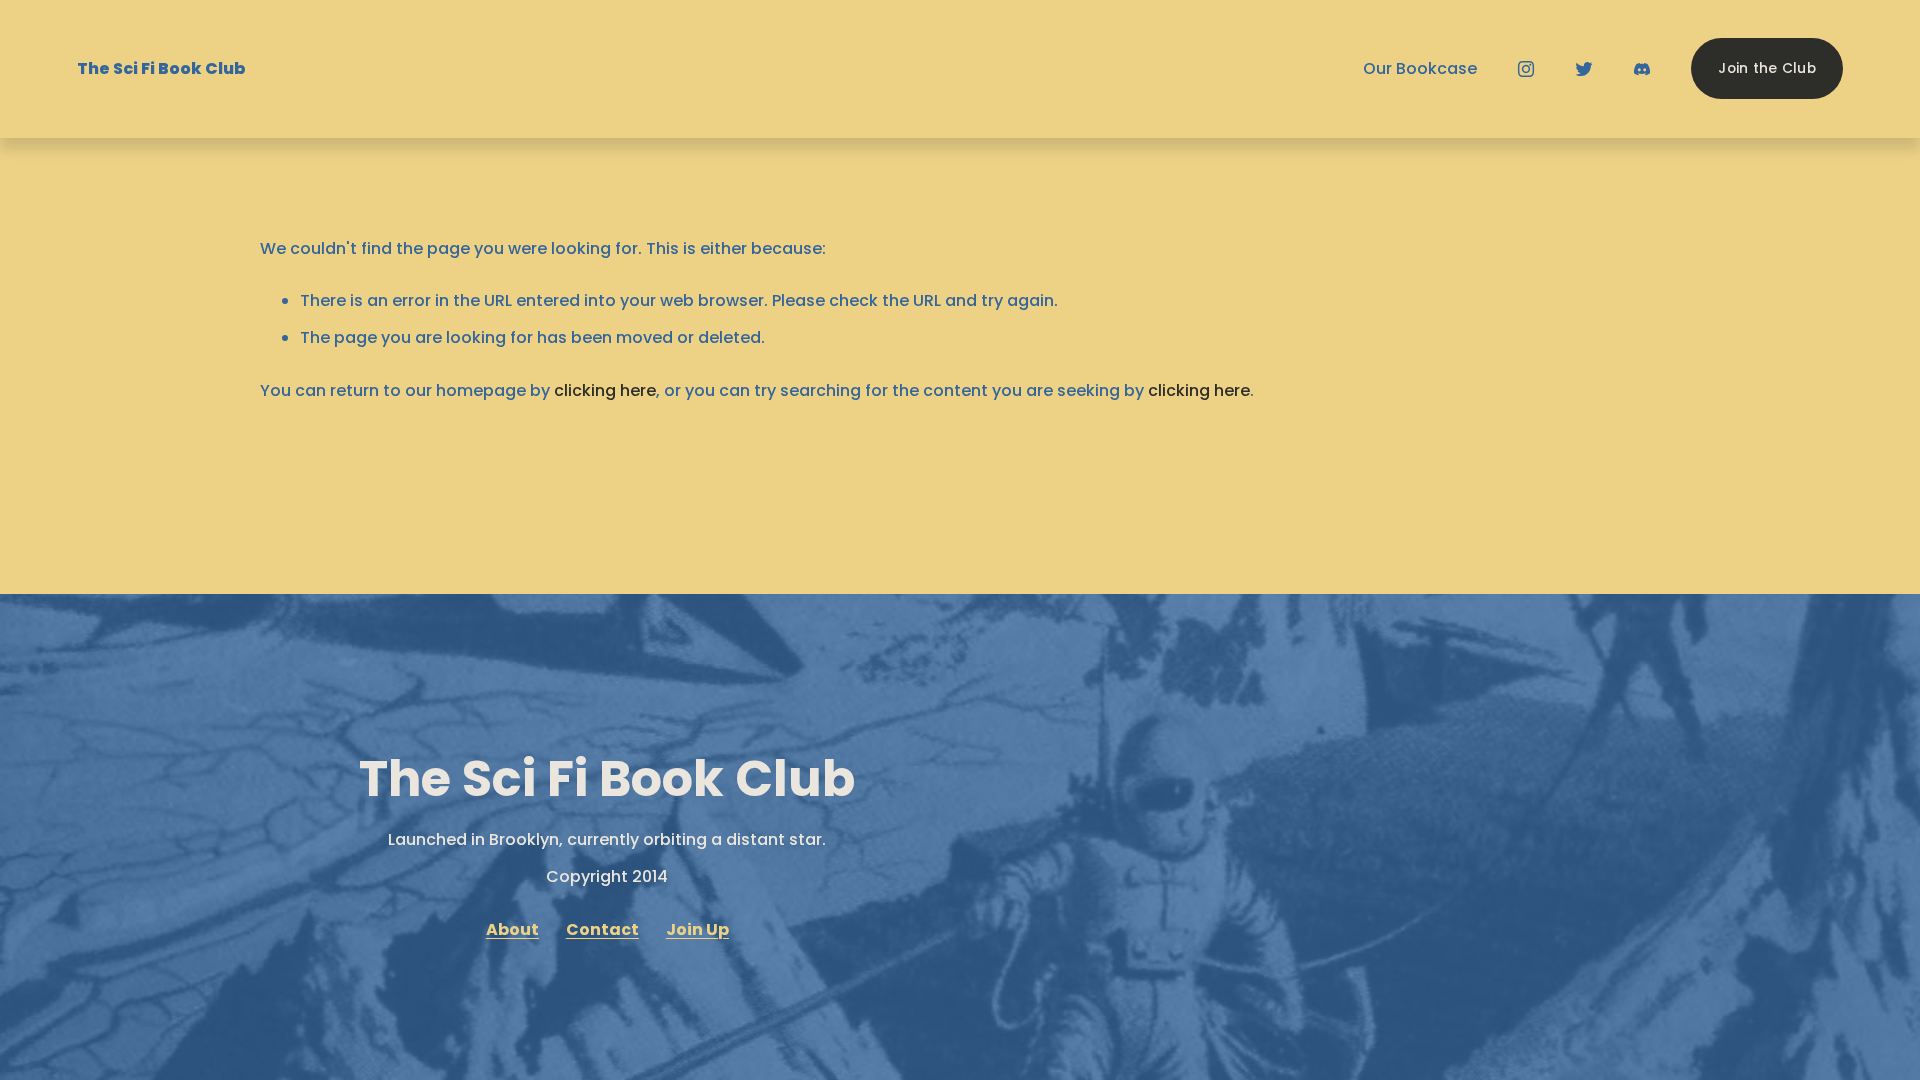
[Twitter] (1584, 69)
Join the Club (1767, 68)
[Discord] (1642, 69)
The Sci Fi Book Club (161, 68)
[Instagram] (1526, 69)
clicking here (605, 390)
